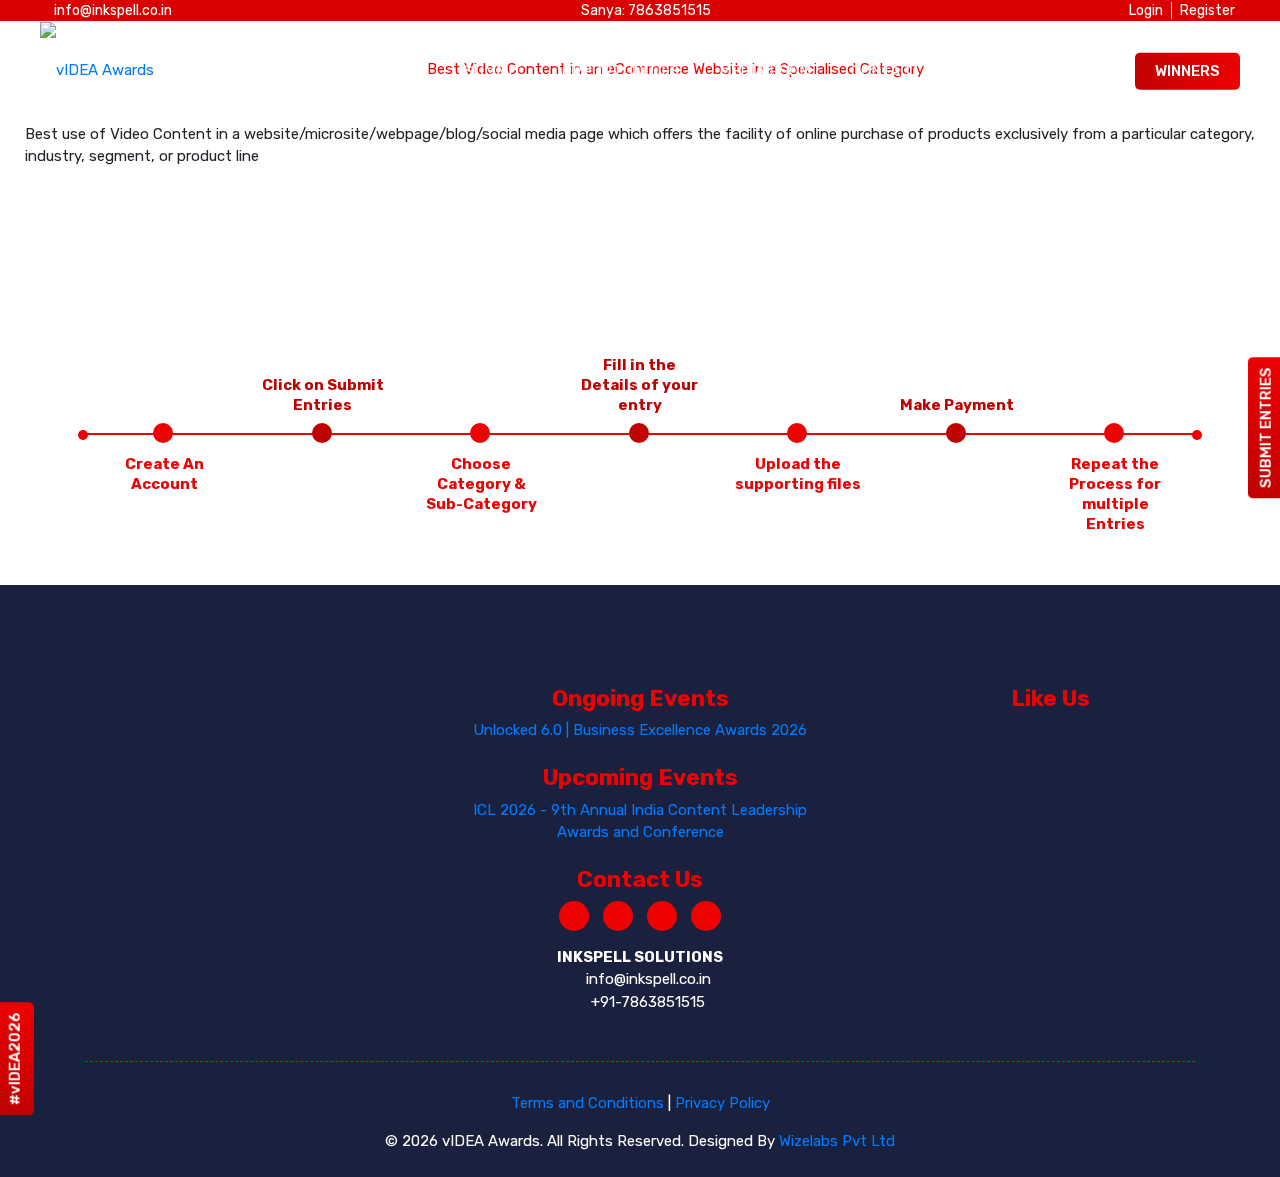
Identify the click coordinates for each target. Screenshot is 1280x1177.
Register (1207, 10)
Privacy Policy (722, 1103)
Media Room (765, 71)
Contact (885, 71)
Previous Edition (1027, 71)
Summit (493, 71)
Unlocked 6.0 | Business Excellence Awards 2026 (640, 730)
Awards (393, 71)
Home (301, 71)
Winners (1187, 71)
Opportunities (620, 71)
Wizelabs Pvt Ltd (837, 1141)
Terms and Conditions (587, 1103)
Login (1146, 10)
